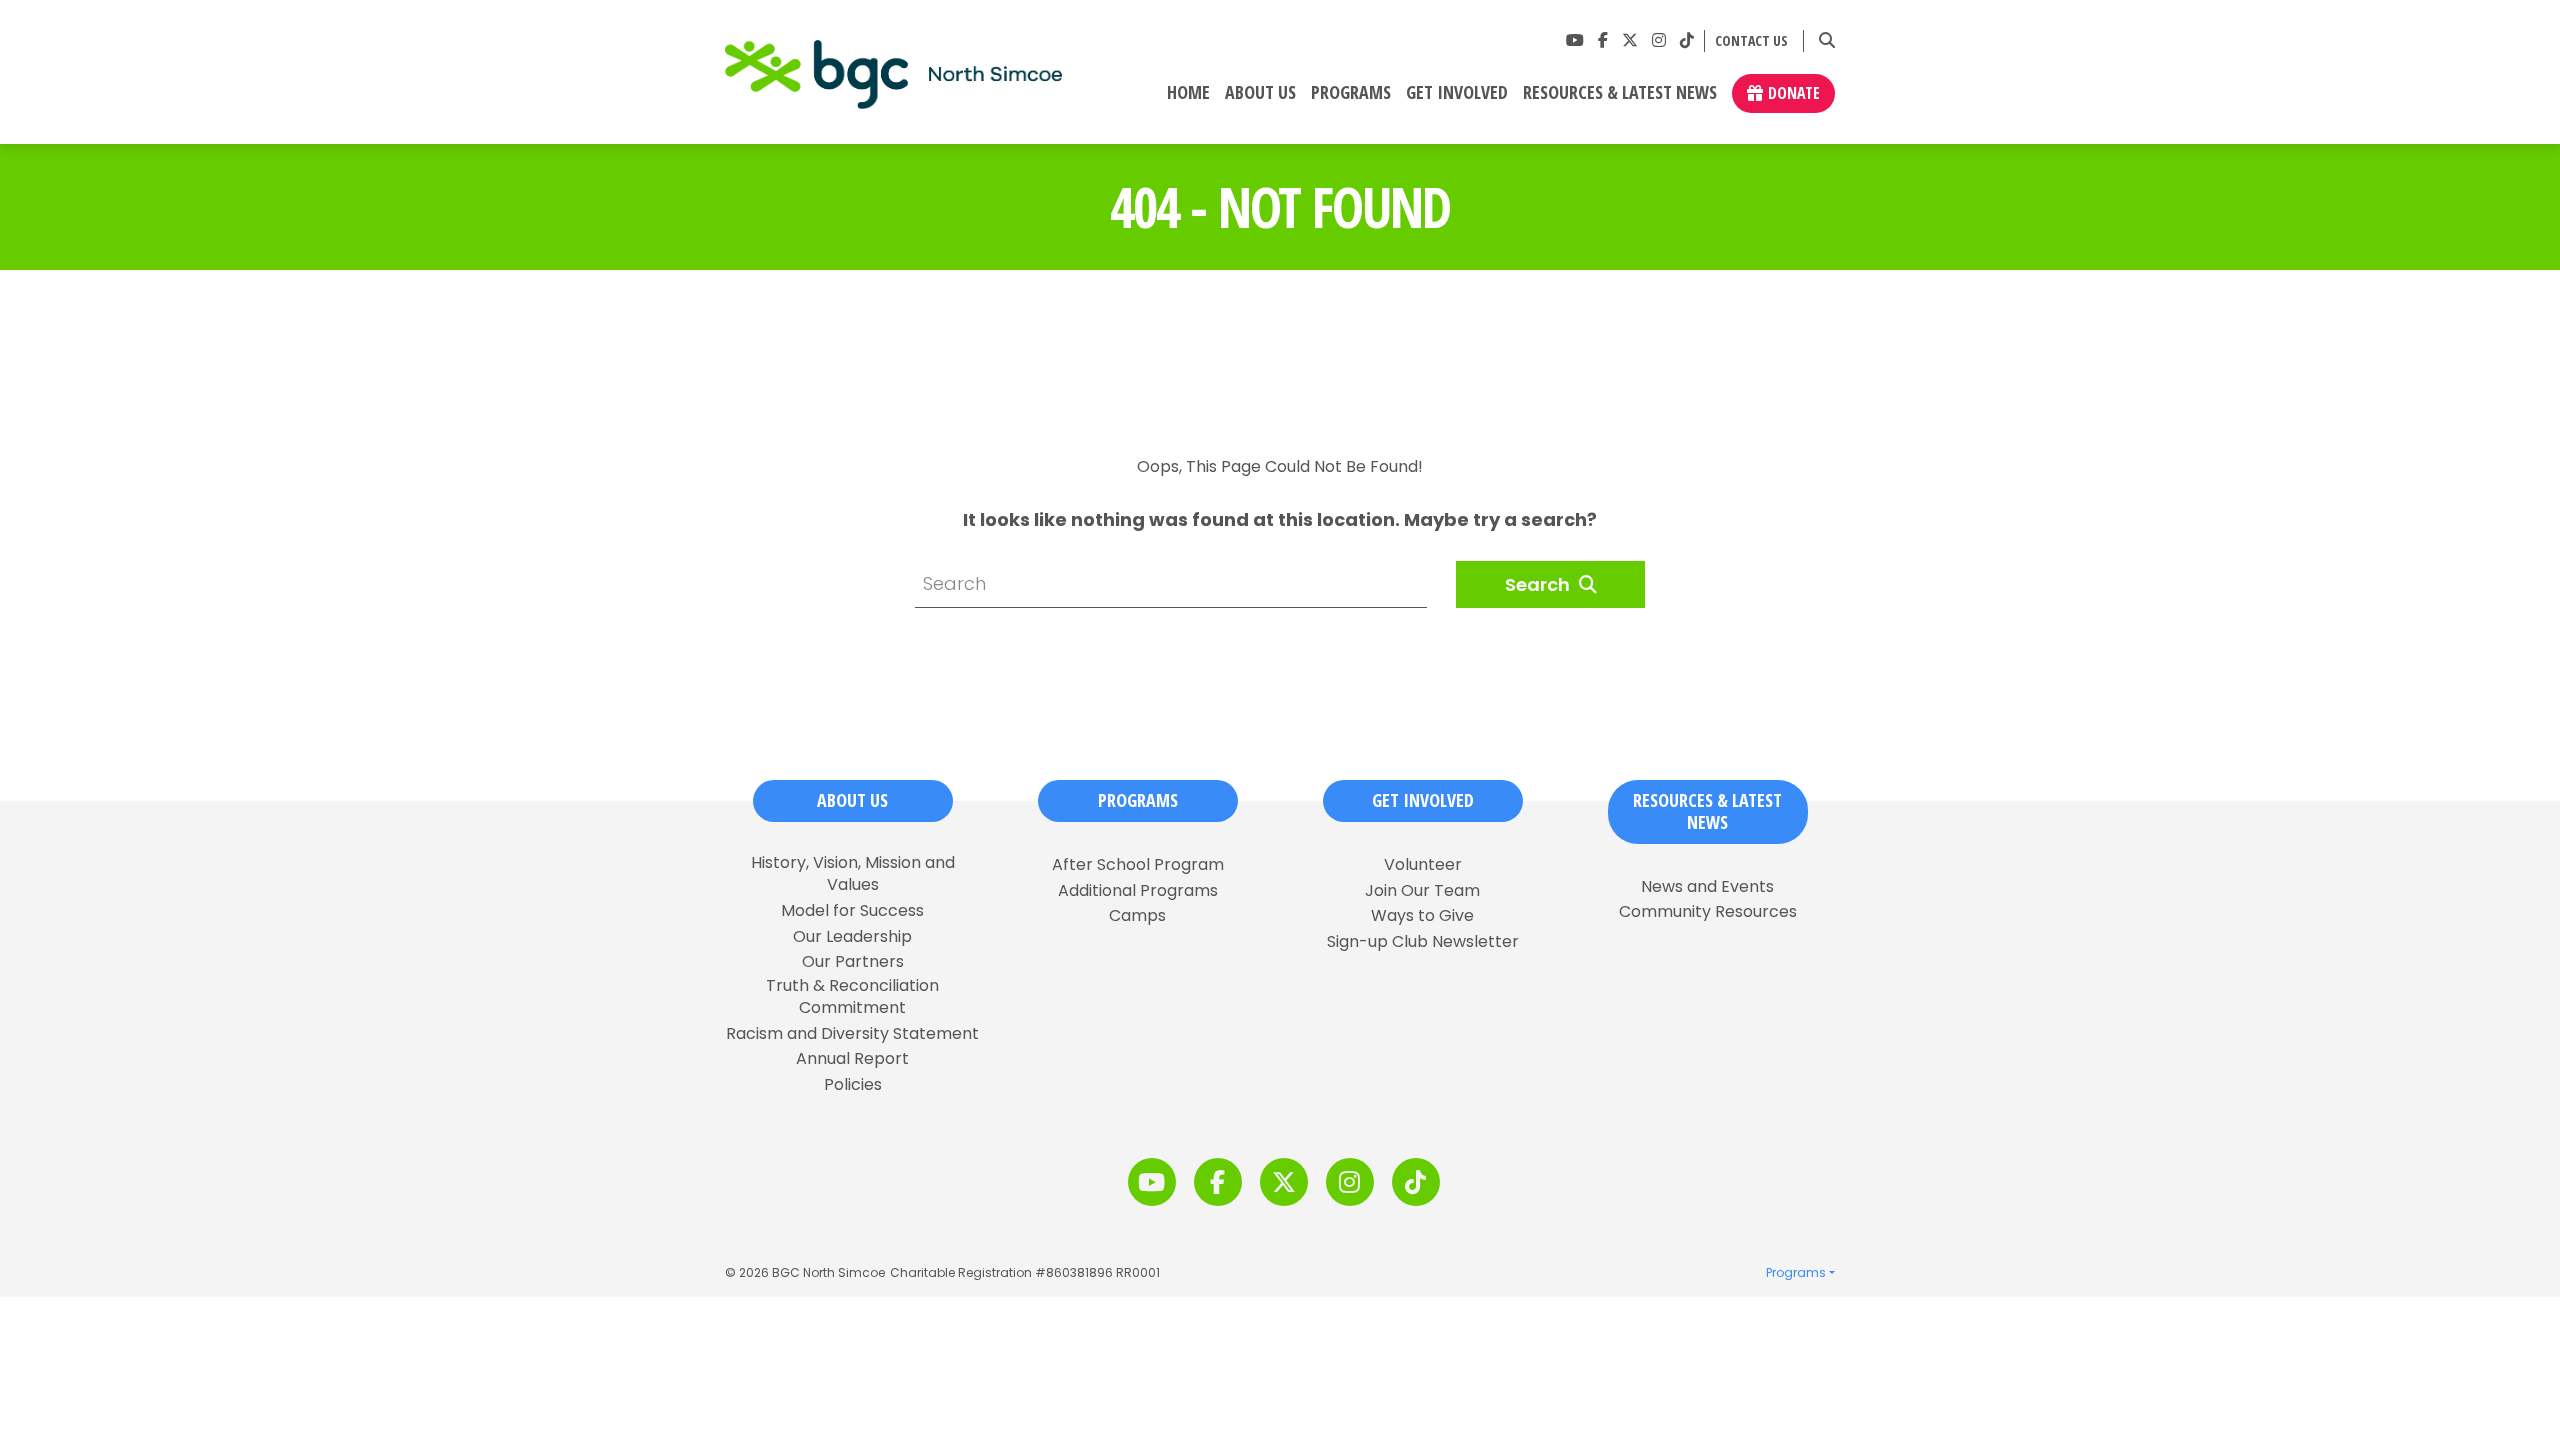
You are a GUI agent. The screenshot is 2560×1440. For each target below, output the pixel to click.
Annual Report (852, 1059)
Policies (853, 1085)
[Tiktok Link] (1687, 40)
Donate (1794, 93)
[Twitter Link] (1630, 40)
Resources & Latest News (1620, 93)
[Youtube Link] (1575, 40)
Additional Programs (1138, 891)
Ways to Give (1422, 916)
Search (1539, 584)
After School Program (1138, 865)
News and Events (1707, 887)
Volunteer (1423, 865)
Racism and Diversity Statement (852, 1034)
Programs (1351, 93)
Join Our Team (1422, 891)
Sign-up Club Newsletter (1423, 942)
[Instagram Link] (1659, 40)
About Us (1260, 93)
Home (1188, 93)
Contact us (1751, 41)
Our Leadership (852, 937)
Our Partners (853, 962)
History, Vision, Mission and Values (853, 874)
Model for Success (852, 911)
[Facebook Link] (1603, 40)
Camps (1137, 916)
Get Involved (1457, 93)
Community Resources (1708, 912)
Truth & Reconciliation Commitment (852, 997)
